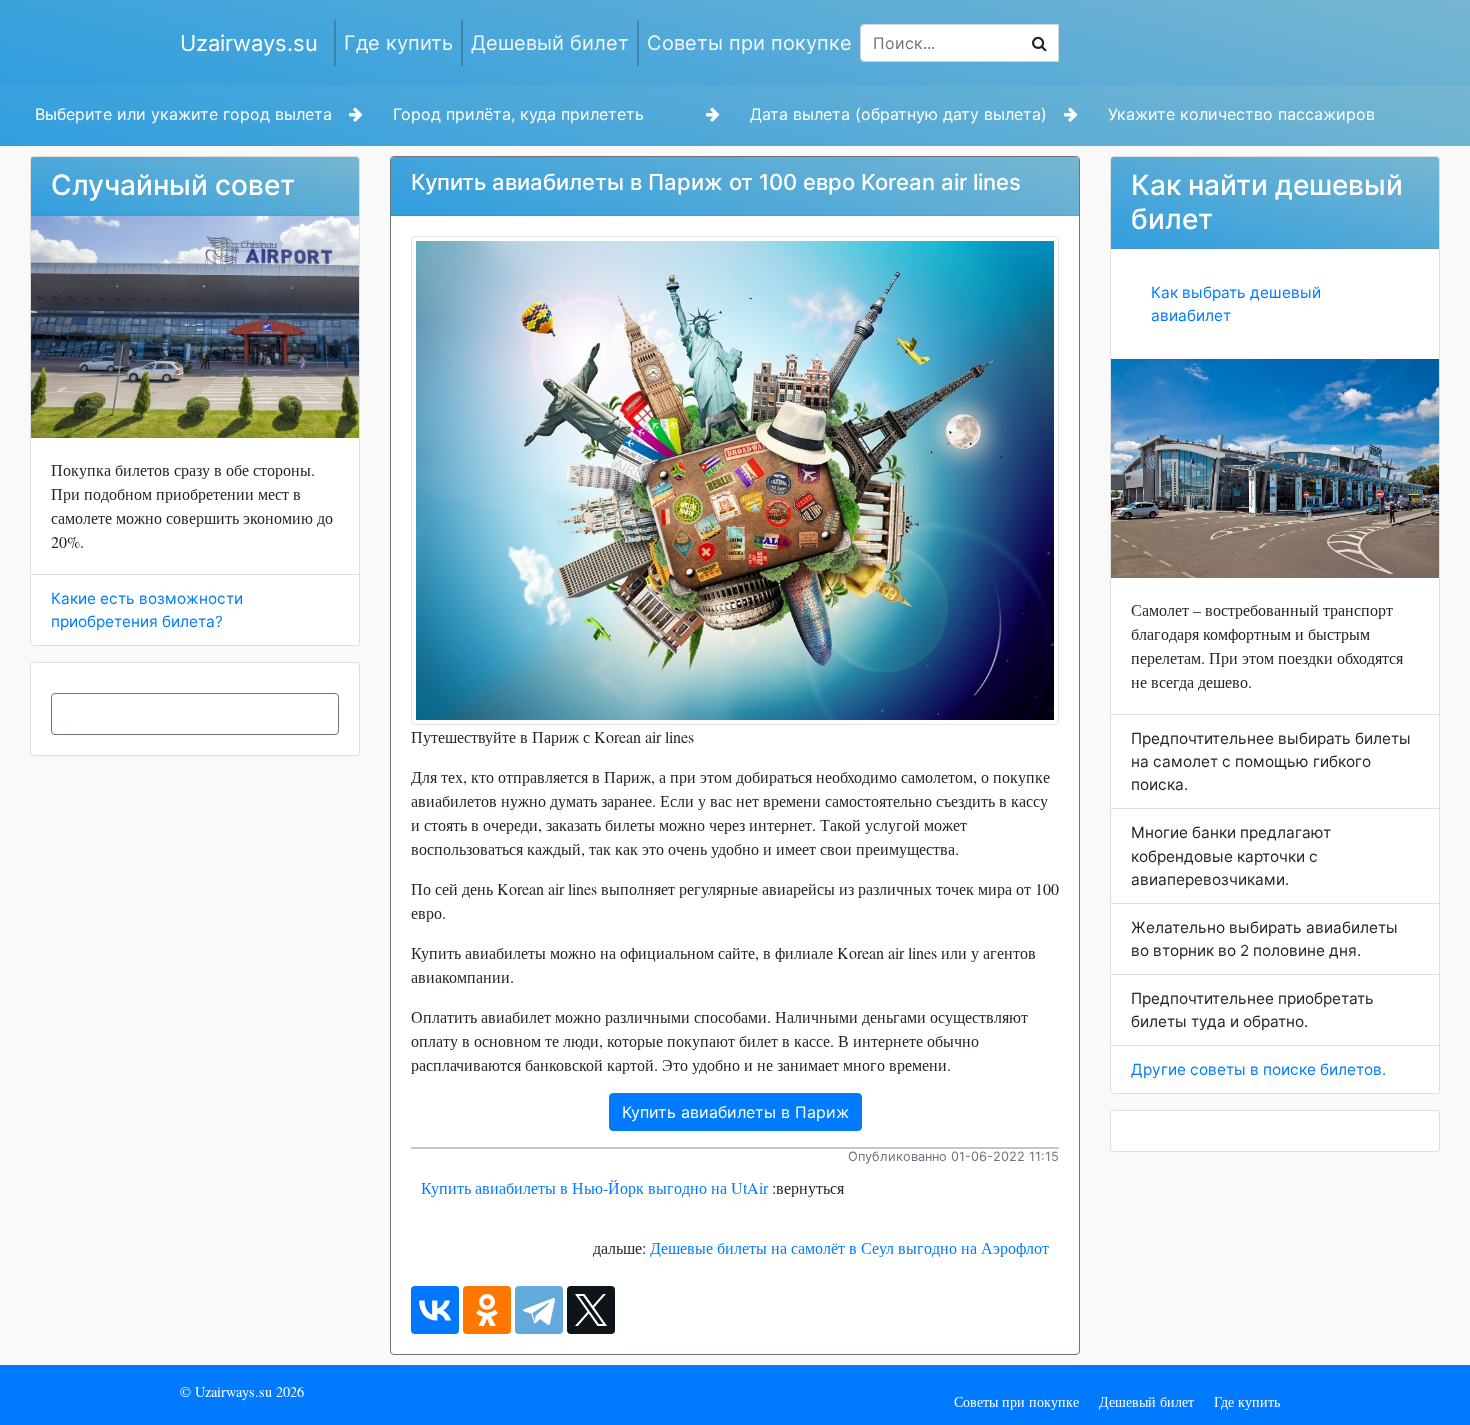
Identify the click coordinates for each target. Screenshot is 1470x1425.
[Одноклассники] (487, 1310)
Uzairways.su (249, 43)
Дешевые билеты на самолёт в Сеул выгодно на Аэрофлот (849, 1247)
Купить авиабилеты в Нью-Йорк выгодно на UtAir (594, 1187)
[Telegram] (539, 1310)
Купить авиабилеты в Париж (735, 1112)
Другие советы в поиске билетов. (1258, 1069)
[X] (591, 1310)
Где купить (398, 43)
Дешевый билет (550, 43)
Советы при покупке (749, 43)
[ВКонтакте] (435, 1310)
